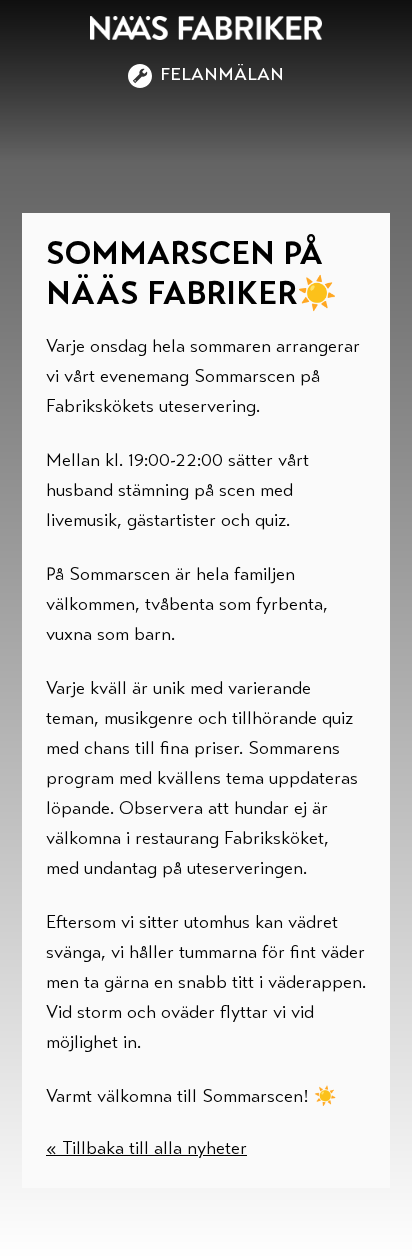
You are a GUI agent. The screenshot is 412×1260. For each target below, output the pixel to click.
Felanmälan (222, 76)
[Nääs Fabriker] (206, 28)
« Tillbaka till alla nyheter (146, 1150)
